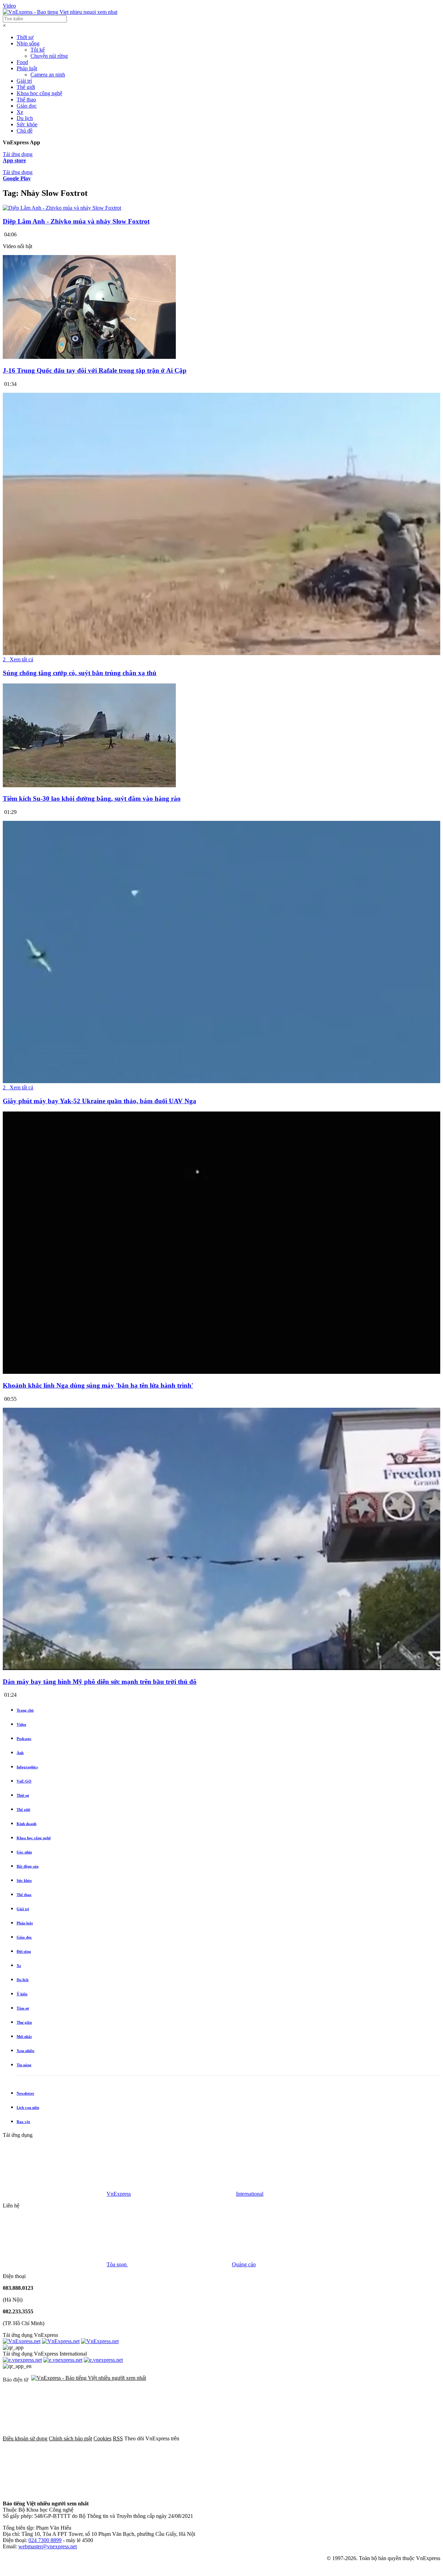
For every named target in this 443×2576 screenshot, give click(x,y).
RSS (118, 2438)
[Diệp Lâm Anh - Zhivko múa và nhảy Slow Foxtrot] (62, 208)
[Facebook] (233, 2438)
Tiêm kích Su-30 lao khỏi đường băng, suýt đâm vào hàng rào (92, 799)
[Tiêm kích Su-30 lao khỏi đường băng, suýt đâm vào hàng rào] (89, 785)
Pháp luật (27, 68)
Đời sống (24, 1951)
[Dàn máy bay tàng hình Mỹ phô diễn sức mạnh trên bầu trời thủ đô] (221, 1668)
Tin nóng (24, 2065)
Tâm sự (23, 2008)
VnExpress (119, 2194)
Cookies (102, 2438)
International (250, 2194)
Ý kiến (22, 1994)
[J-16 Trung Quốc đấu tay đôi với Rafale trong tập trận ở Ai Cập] (89, 357)
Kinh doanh (26, 1824)
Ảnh (20, 1753)
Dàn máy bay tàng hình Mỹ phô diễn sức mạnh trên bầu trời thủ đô (100, 1682)
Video (9, 6)
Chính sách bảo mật (70, 2438)
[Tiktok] (160, 2492)
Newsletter (25, 2093)
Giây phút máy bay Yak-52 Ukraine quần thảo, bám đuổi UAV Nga (100, 1101)
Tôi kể (38, 50)
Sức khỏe (27, 124)
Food (22, 62)
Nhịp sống (28, 43)
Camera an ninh (48, 75)
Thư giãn (24, 2022)
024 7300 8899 (45, 2540)
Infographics (27, 1767)
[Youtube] (55, 2492)
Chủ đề (25, 131)
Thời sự (25, 37)
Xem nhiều (25, 2051)
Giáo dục (27, 106)
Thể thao (26, 99)
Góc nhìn (24, 1852)
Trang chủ (25, 1710)
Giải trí (24, 81)
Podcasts (24, 1739)
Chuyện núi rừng (49, 56)
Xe (20, 112)
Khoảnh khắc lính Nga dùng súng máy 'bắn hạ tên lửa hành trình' (98, 1385)
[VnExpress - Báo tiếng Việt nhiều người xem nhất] (60, 12)
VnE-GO (24, 1781)
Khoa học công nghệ (39, 93)
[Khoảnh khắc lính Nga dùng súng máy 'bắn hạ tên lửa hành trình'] (221, 1372)
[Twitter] (338, 2438)
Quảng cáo (244, 2264)
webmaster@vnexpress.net (48, 2546)
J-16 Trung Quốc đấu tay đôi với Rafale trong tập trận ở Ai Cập (95, 370)
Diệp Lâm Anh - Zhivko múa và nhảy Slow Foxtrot (76, 221)
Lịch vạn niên (28, 2107)
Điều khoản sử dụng (25, 2438)
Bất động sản (28, 1866)
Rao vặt (23, 2122)
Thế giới (26, 87)
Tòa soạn (117, 2264)
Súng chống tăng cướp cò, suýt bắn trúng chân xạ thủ (80, 673)
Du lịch (25, 118)
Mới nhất (24, 2037)
